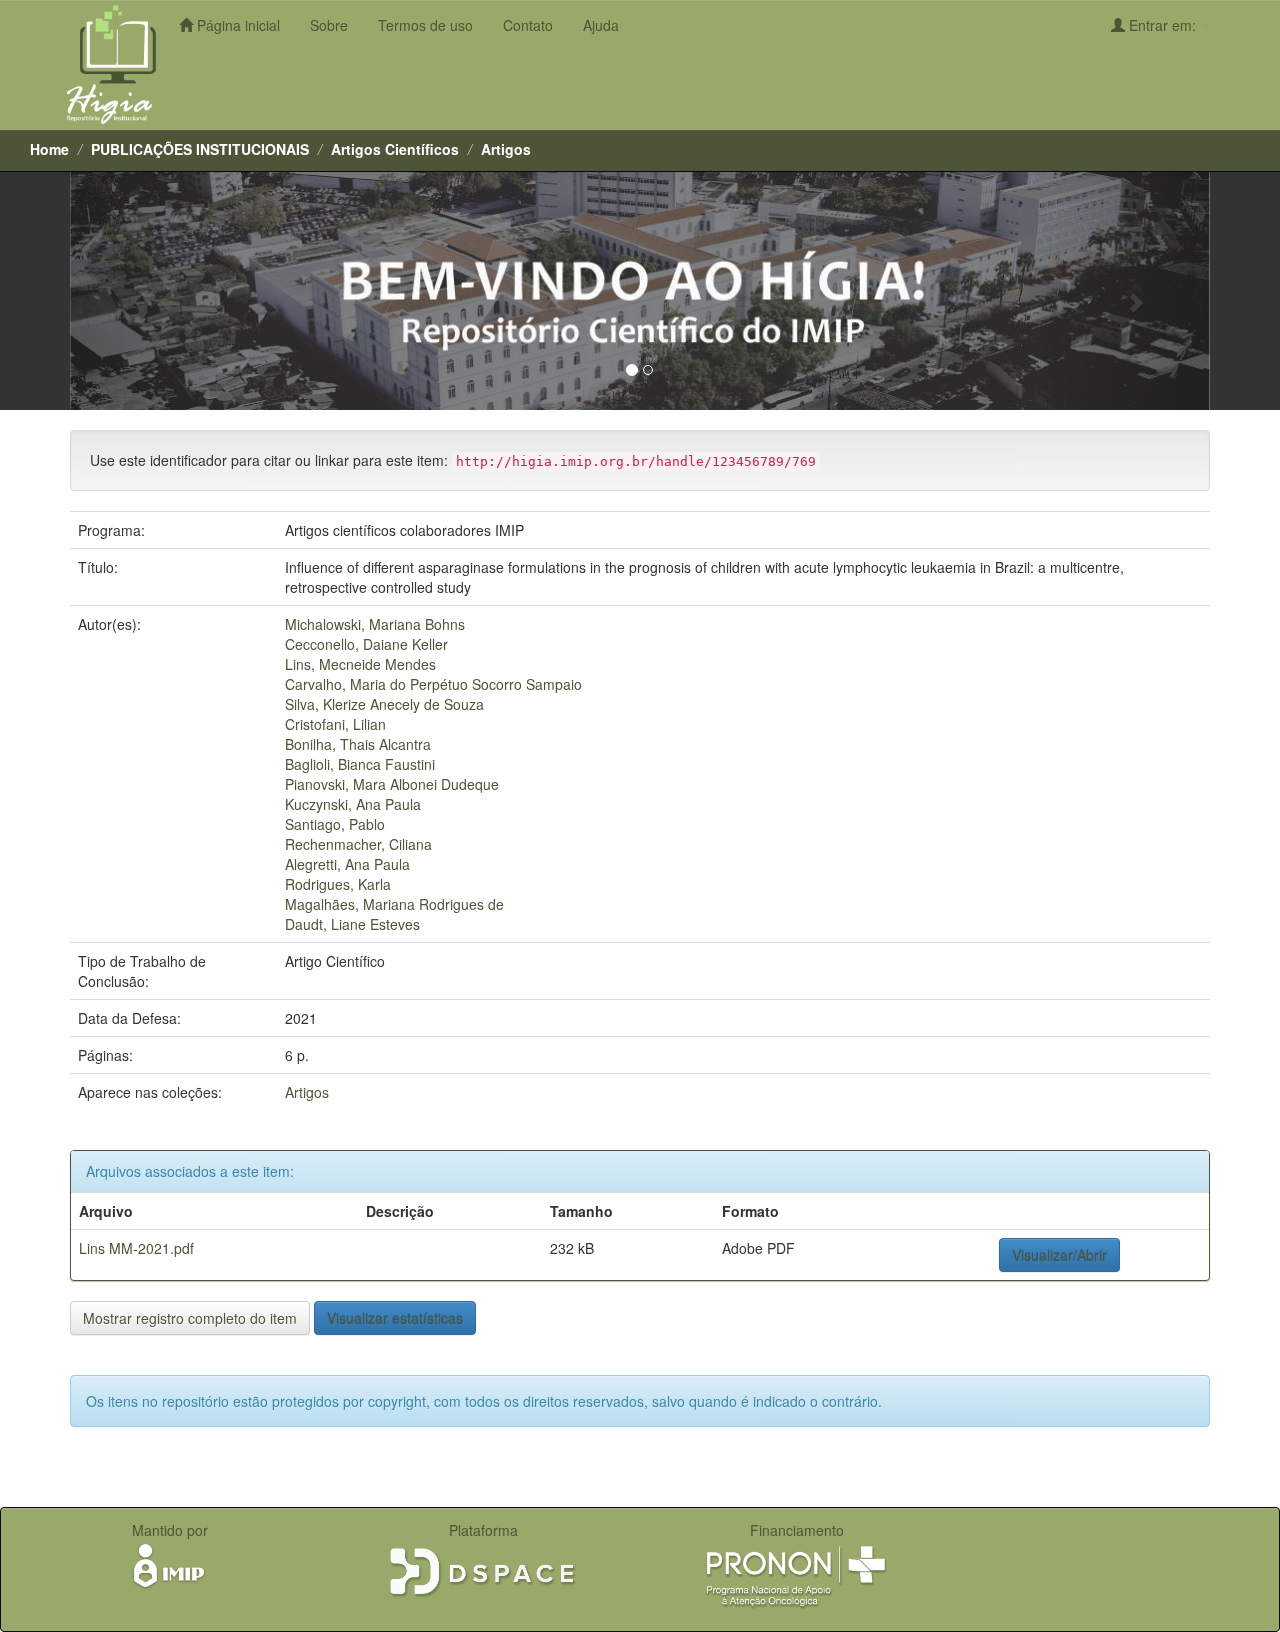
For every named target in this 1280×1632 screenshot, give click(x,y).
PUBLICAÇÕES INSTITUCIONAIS (200, 149)
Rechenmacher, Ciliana (358, 844)
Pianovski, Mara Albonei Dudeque (392, 784)
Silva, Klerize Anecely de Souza (384, 704)
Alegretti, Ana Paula (347, 864)
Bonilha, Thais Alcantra (358, 744)
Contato (528, 25)
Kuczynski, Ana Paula (353, 804)
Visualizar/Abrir (1059, 1255)
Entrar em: (1162, 25)
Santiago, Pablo (335, 824)
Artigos (506, 149)
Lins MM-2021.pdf (136, 1248)
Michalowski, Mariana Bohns (375, 624)
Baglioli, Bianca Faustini (360, 764)
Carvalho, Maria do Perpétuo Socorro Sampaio (433, 684)
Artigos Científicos (395, 149)
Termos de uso (425, 25)
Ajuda (601, 25)
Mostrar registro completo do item (190, 1318)
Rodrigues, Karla (338, 884)
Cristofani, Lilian (335, 724)
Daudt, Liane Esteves (352, 924)
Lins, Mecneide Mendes (360, 664)
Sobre (329, 25)
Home (49, 149)
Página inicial (236, 25)
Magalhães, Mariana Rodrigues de (394, 904)
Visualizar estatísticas (395, 1318)
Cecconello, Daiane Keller (366, 644)
